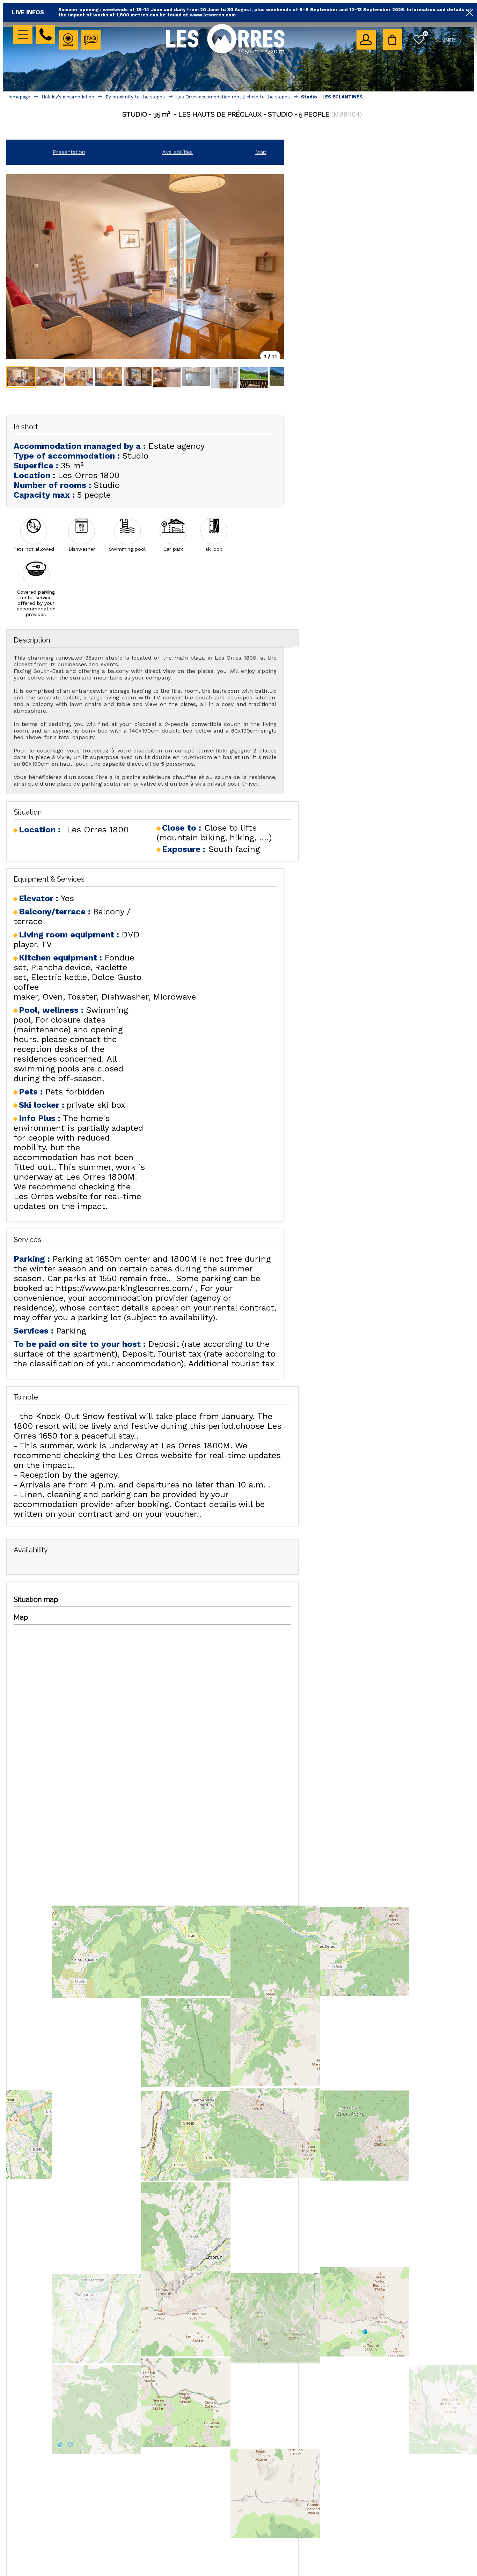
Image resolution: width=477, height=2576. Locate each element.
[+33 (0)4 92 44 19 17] (46, 34)
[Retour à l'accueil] (225, 53)
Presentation (69, 152)
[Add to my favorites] (242, 129)
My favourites (425, 34)
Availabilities (178, 152)
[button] (392, 40)
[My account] (366, 40)
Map (261, 152)
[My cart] (392, 40)
